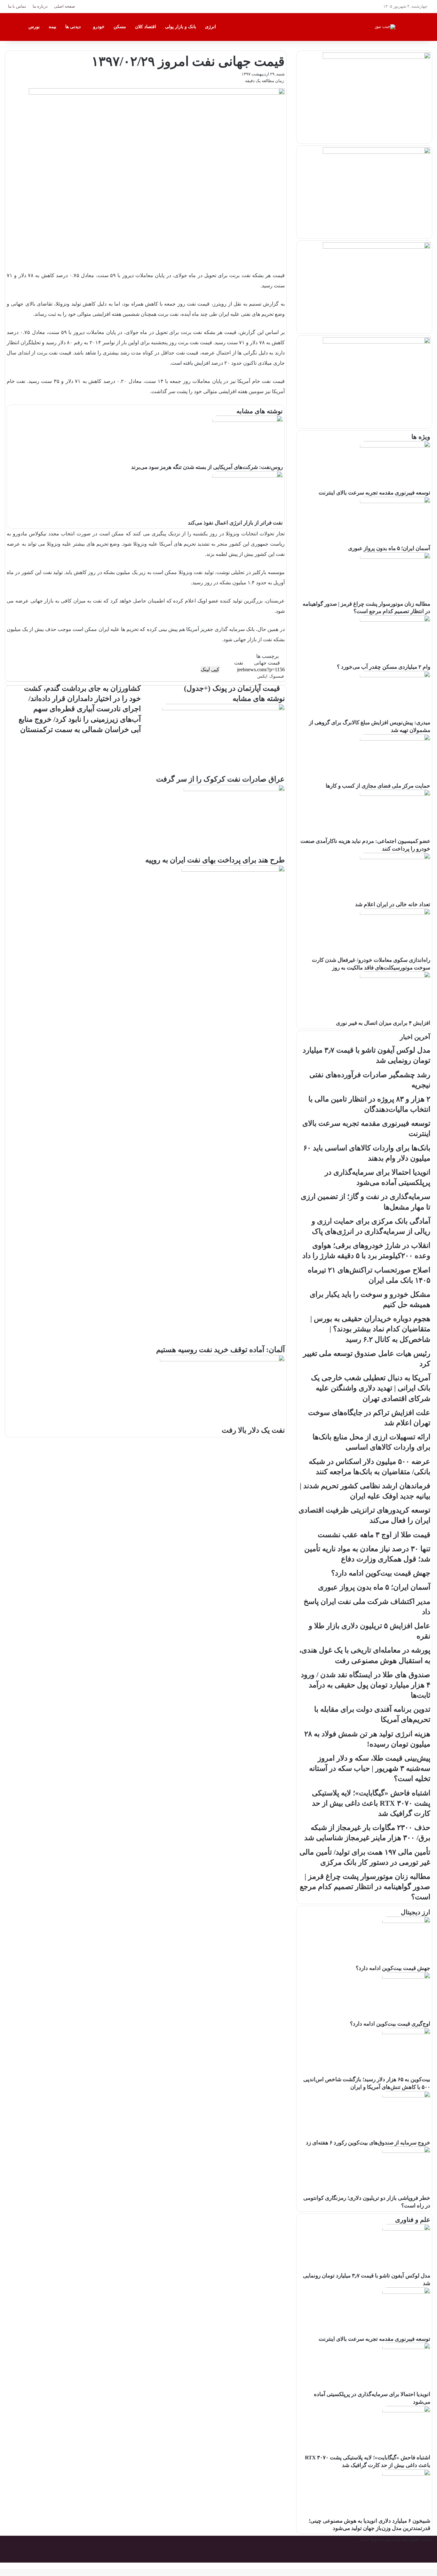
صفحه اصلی (65, 6)
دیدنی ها (73, 27)
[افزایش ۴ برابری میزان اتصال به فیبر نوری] (395, 976)
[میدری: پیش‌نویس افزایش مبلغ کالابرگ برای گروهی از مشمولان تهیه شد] (395, 676)
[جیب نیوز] (385, 27)
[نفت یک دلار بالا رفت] (222, 1360)
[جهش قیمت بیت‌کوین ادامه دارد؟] (406, 1922)
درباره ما (40, 6)
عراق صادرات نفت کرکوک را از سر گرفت (220, 779)
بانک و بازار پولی (181, 27)
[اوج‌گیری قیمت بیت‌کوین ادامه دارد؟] (406, 1977)
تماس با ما (17, 6)
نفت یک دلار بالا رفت (253, 1430)
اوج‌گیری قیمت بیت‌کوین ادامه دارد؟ (390, 2024)
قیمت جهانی (267, 663)
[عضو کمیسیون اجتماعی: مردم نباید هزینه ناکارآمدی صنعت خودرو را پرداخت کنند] (395, 794)
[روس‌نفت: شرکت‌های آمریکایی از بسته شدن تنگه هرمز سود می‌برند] (248, 420)
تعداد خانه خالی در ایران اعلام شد (393, 904)
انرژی (211, 27)
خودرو (99, 27)
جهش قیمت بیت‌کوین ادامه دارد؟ (393, 1968)
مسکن (120, 27)
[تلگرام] (254, 676)
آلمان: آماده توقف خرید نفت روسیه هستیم (220, 1350)
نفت (239, 663)
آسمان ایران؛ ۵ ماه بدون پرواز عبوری (389, 548)
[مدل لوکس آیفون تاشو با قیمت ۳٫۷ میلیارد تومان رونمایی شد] (406, 2229)
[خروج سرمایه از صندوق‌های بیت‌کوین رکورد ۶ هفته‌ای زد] (406, 2096)
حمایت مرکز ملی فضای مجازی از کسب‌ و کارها (378, 786)
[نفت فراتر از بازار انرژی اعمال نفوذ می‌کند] (248, 476)
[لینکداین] (256, 676)
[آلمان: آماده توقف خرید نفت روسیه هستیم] (233, 870)
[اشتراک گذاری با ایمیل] (253, 676)
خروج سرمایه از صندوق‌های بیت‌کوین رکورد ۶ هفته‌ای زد (368, 2143)
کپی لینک (210, 669)
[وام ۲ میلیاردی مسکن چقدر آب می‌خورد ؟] (395, 620)
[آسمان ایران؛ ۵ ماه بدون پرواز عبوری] (395, 502)
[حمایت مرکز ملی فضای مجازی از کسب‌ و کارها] (395, 739)
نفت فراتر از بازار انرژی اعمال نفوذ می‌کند (235, 523)
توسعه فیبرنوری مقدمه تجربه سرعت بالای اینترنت (374, 493)
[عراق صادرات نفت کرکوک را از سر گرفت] (223, 709)
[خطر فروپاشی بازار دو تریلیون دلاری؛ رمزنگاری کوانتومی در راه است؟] (406, 2151)
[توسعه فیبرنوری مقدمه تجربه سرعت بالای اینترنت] (395, 446)
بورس (34, 27)
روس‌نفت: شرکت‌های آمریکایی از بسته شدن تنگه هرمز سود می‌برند (207, 467)
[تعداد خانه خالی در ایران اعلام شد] (395, 858)
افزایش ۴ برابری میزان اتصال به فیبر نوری (383, 1023)
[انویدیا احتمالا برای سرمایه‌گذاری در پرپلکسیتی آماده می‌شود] (406, 2348)
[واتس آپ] (255, 676)
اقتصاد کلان (146, 27)
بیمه (52, 27)
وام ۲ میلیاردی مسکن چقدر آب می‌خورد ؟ (384, 667)
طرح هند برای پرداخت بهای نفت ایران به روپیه (215, 860)
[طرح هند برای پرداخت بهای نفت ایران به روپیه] (234, 790)
